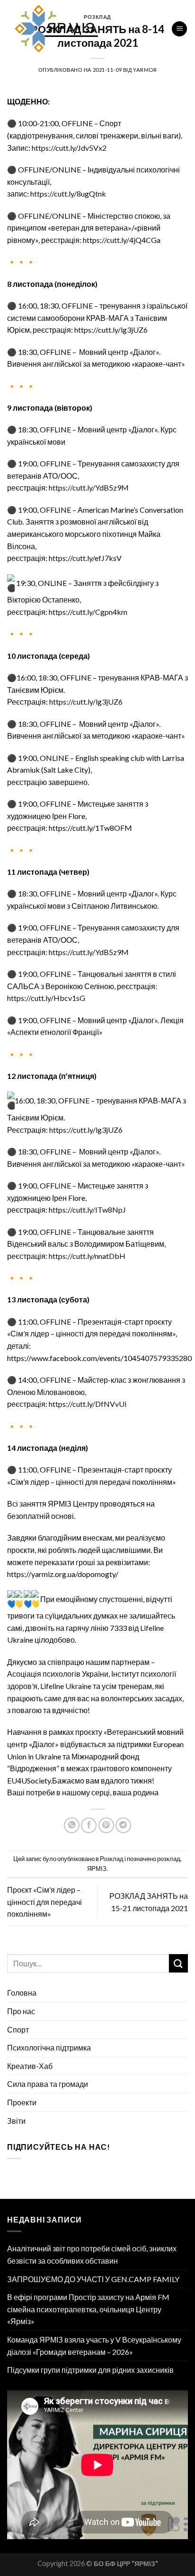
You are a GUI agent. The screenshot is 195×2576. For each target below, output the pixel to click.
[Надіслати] (178, 1963)
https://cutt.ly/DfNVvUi (88, 1404)
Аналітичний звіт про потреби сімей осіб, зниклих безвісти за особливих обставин (92, 2254)
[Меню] (179, 29)
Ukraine (78, 1686)
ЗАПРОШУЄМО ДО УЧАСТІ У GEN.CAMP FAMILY (93, 2279)
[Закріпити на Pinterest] (106, 1825)
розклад (169, 1859)
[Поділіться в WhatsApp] (72, 1825)
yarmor (145, 70)
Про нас (21, 2011)
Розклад (112, 1859)
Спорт (18, 2029)
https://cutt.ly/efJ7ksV (85, 558)
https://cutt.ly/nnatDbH (87, 1256)
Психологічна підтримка (49, 2047)
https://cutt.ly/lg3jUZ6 (111, 330)
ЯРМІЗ (97, 1869)
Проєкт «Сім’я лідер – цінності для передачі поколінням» (44, 1902)
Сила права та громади (48, 2084)
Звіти (16, 2121)
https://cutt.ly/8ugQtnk (68, 194)
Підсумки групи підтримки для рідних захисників (90, 2370)
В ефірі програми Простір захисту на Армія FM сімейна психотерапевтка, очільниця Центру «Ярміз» (88, 2309)
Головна (22, 1993)
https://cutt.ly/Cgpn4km (88, 612)
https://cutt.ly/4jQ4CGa (121, 240)
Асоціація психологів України (58, 1674)
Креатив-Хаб (30, 2066)
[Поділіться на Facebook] (89, 1825)
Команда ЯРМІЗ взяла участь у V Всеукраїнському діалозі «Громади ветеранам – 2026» (94, 2346)
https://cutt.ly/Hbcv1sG (46, 998)
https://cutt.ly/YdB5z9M (89, 487)
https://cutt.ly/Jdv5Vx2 (69, 148)
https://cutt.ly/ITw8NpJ (87, 1210)
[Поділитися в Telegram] (123, 1825)
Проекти (22, 2102)
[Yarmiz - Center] (82, 29)
